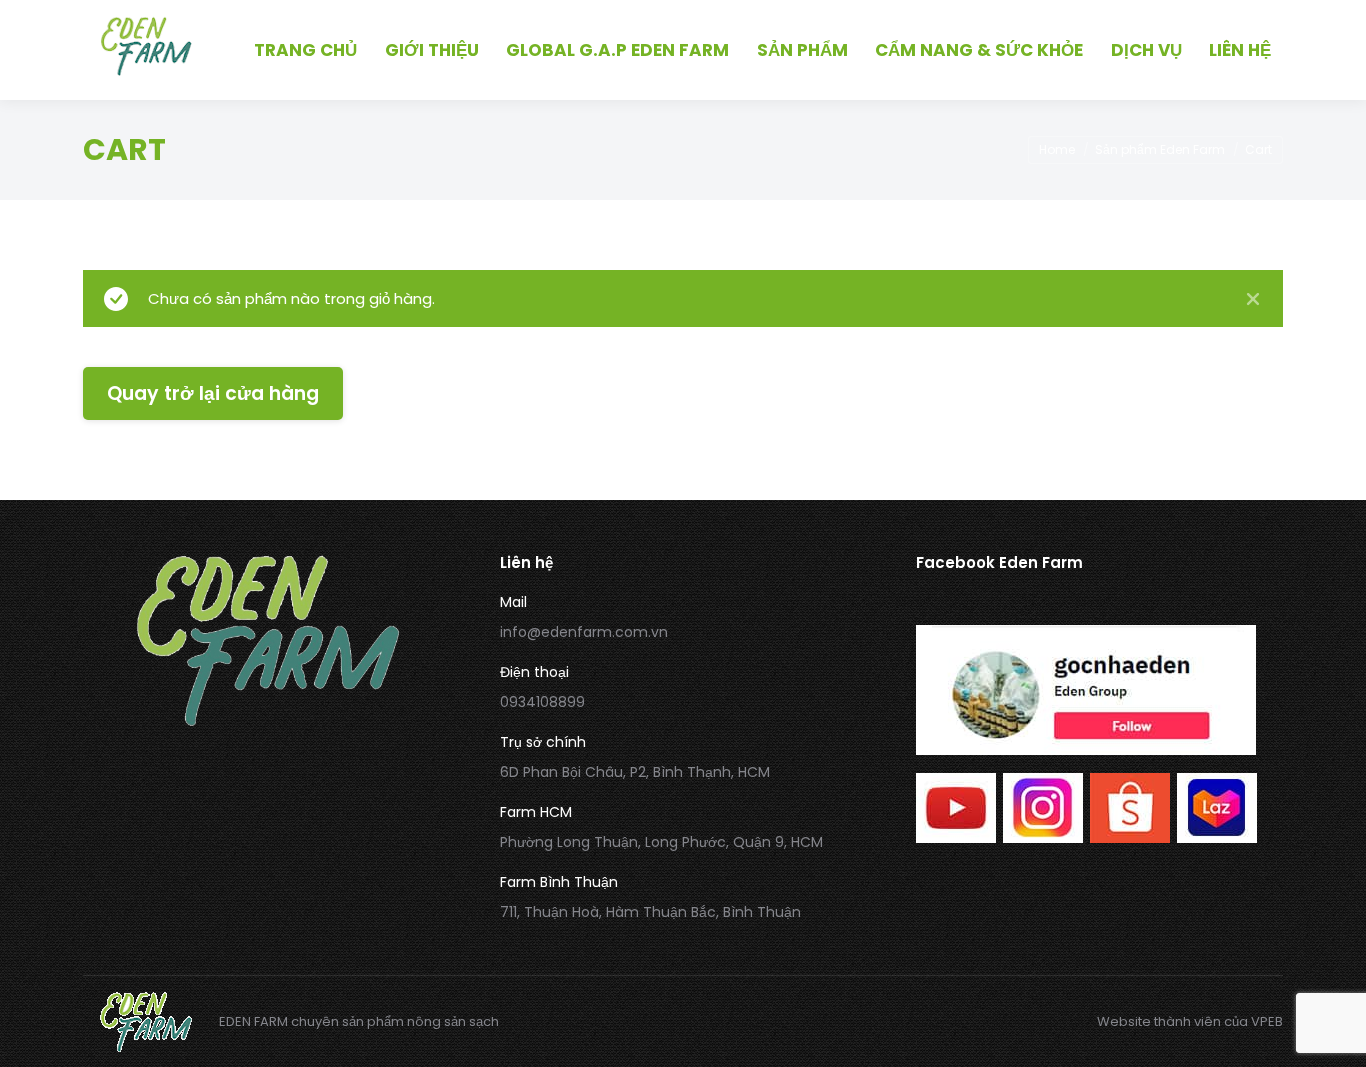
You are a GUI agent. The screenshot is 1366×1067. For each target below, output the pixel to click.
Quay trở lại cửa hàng (213, 393)
